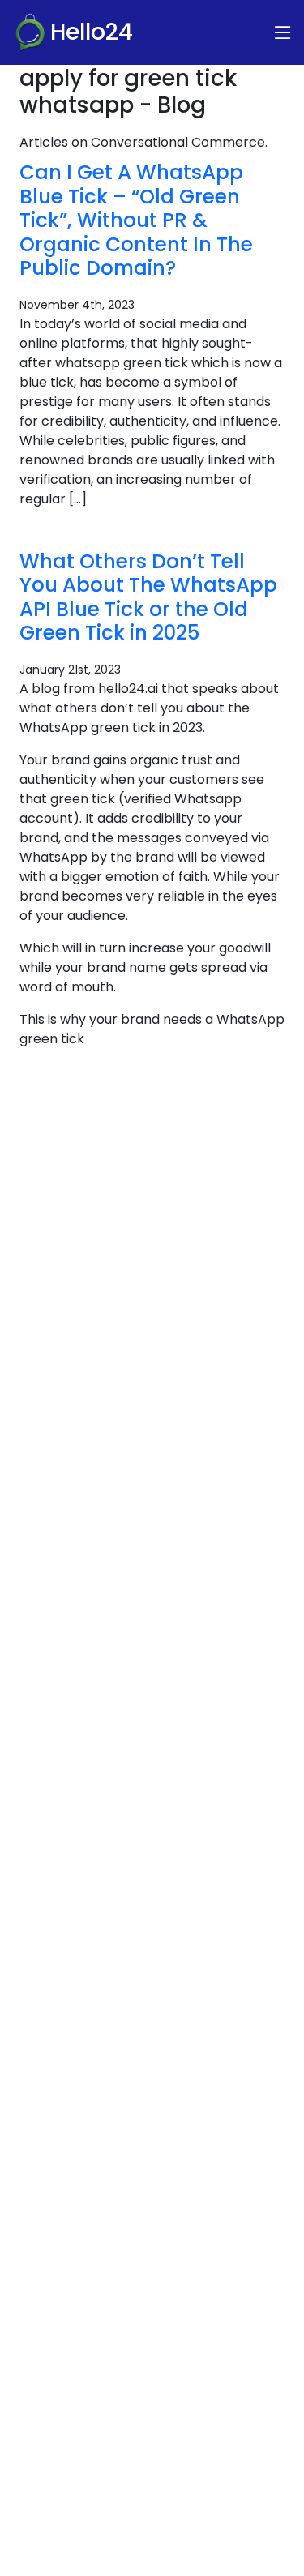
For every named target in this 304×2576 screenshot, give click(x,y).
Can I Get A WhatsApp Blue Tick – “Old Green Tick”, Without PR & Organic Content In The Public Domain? (136, 220)
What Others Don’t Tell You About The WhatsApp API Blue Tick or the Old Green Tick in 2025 (148, 597)
